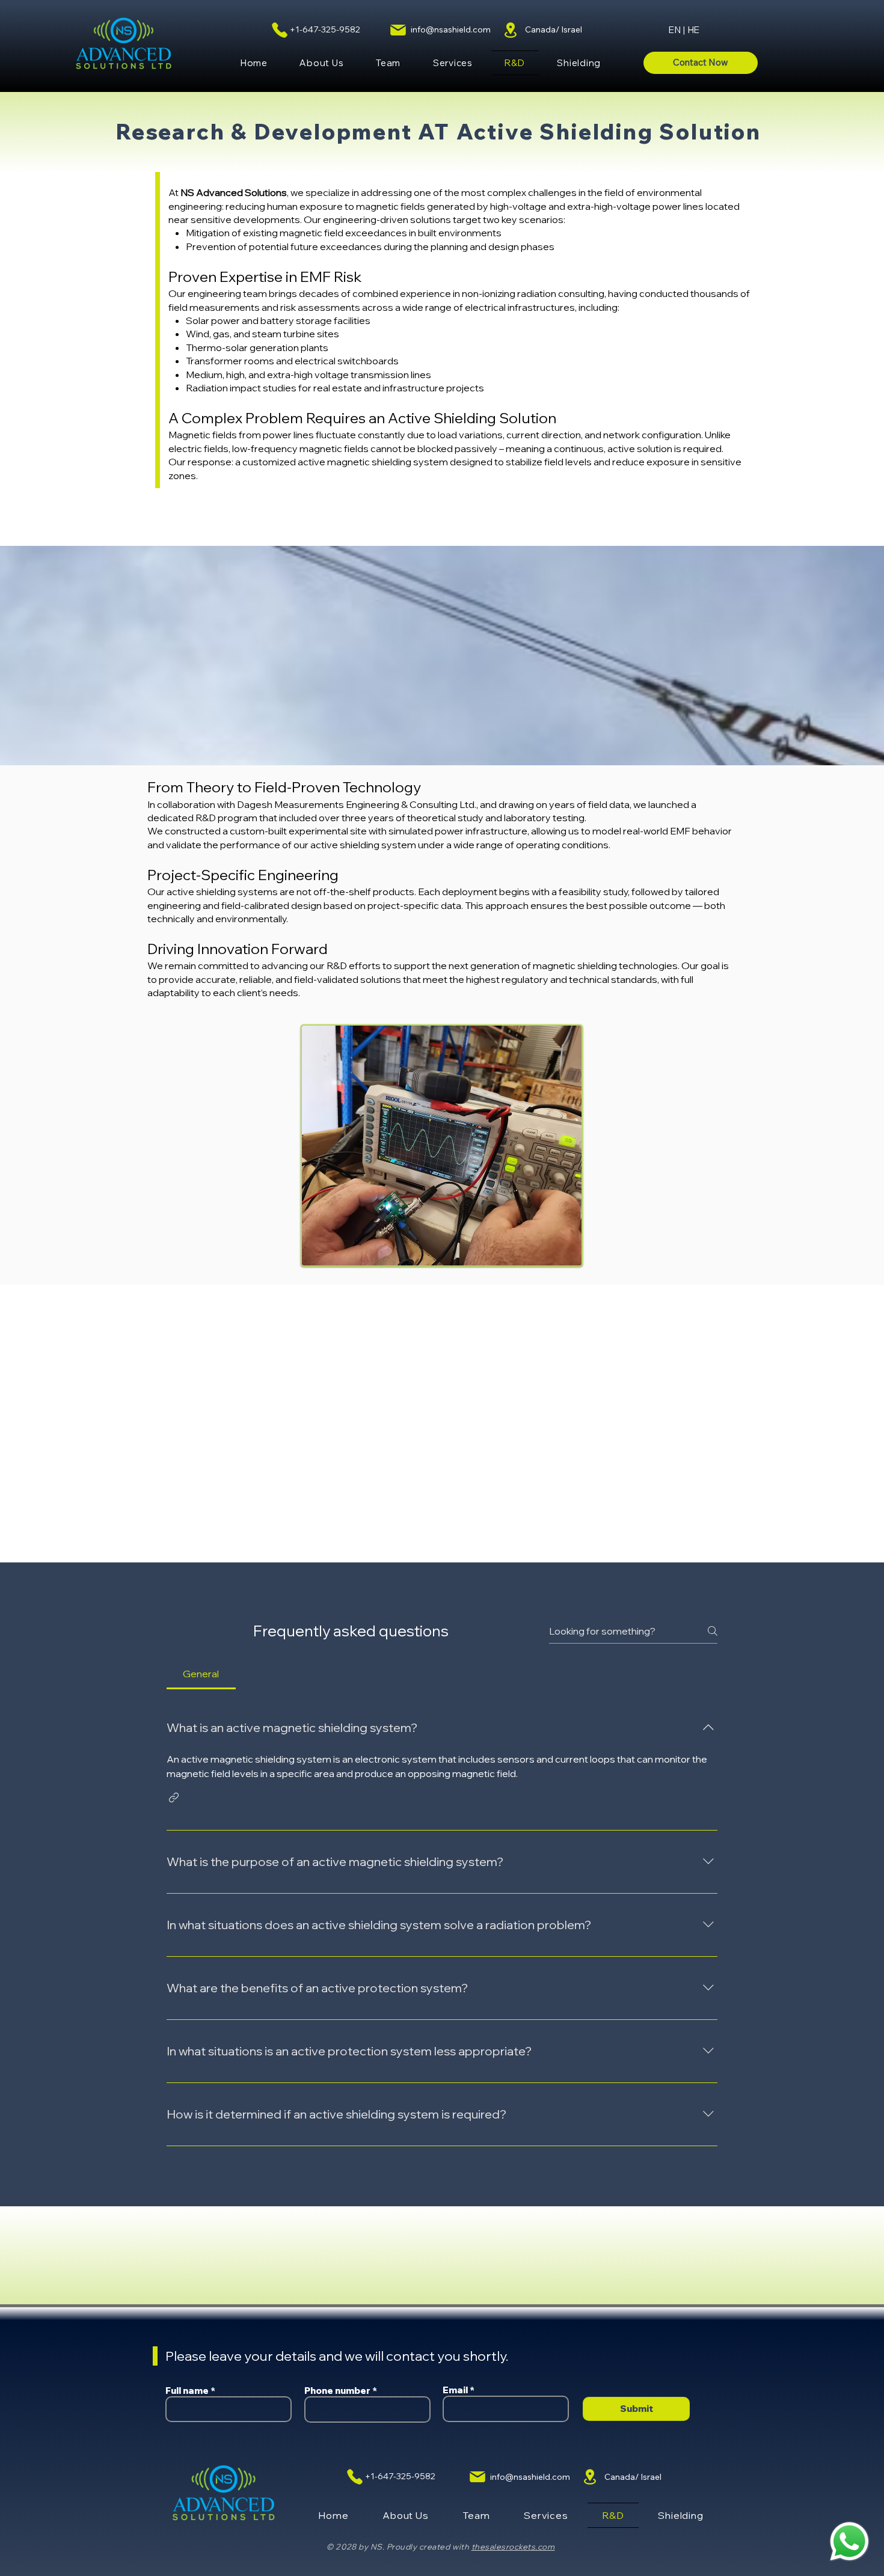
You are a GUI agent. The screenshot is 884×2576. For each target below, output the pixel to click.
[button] (453, 63)
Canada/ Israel (554, 29)
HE (694, 30)
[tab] (201, 1674)
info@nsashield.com (451, 29)
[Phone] (280, 30)
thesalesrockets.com (513, 2547)
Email (455, 2390)
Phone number (337, 2391)
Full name (187, 2391)
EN (675, 30)
